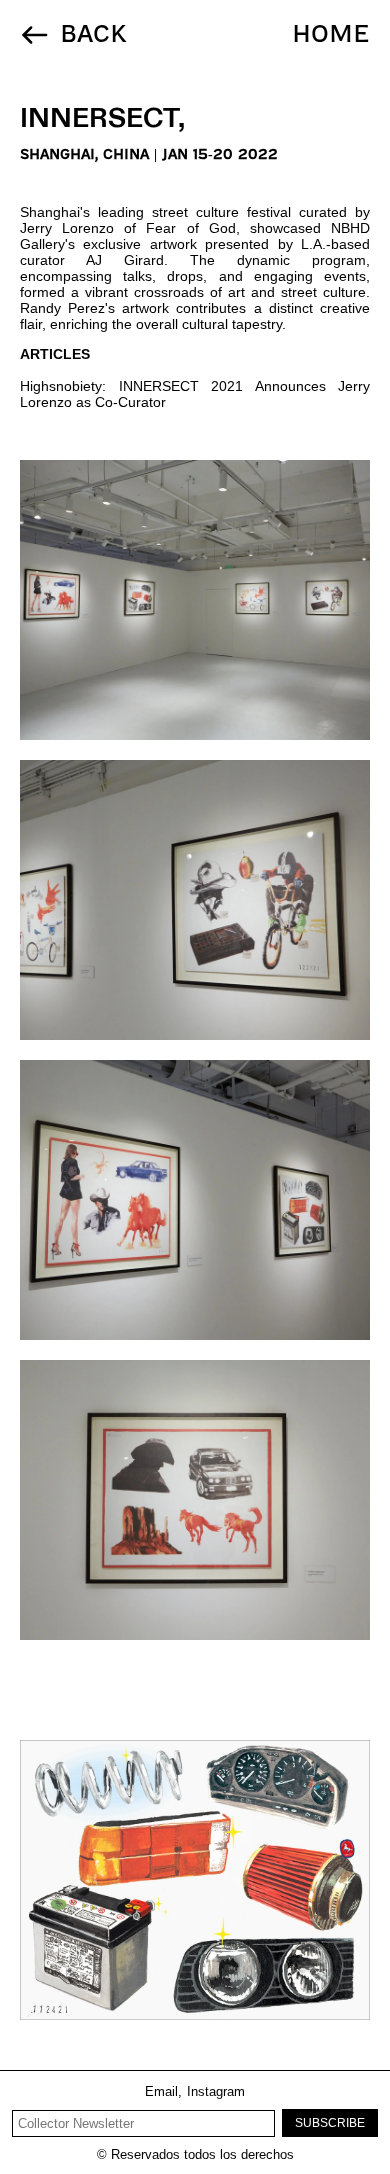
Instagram (216, 2091)
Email (163, 2091)
